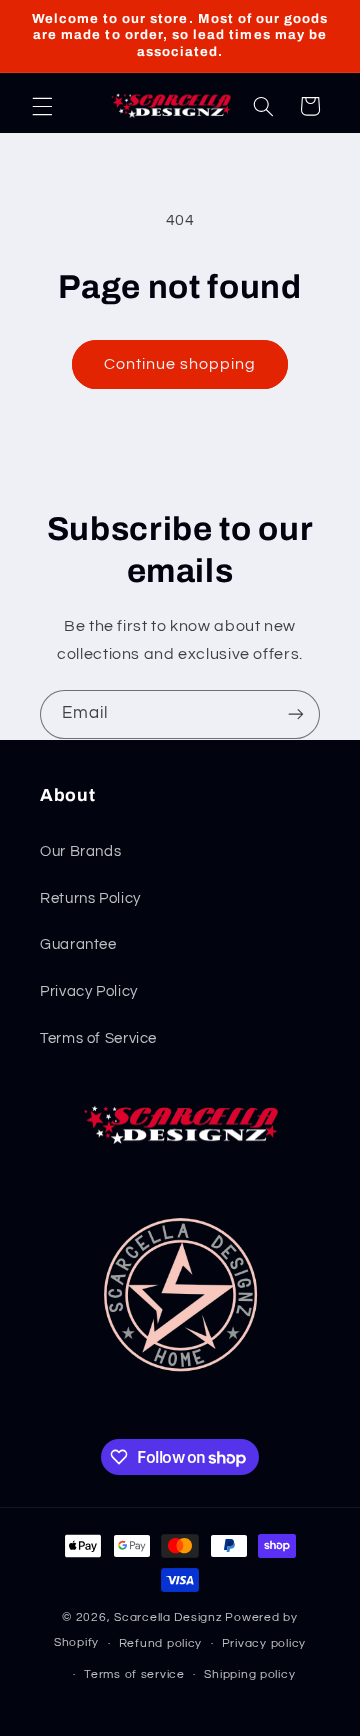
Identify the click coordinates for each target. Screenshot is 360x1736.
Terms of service (134, 1674)
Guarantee (78, 944)
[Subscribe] (296, 714)
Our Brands (80, 851)
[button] (42, 106)
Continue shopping (180, 364)
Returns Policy (90, 898)
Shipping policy (249, 1674)
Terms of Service (98, 1038)
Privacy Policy (89, 991)
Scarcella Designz (168, 1617)
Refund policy (161, 1643)
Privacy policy (264, 1643)
